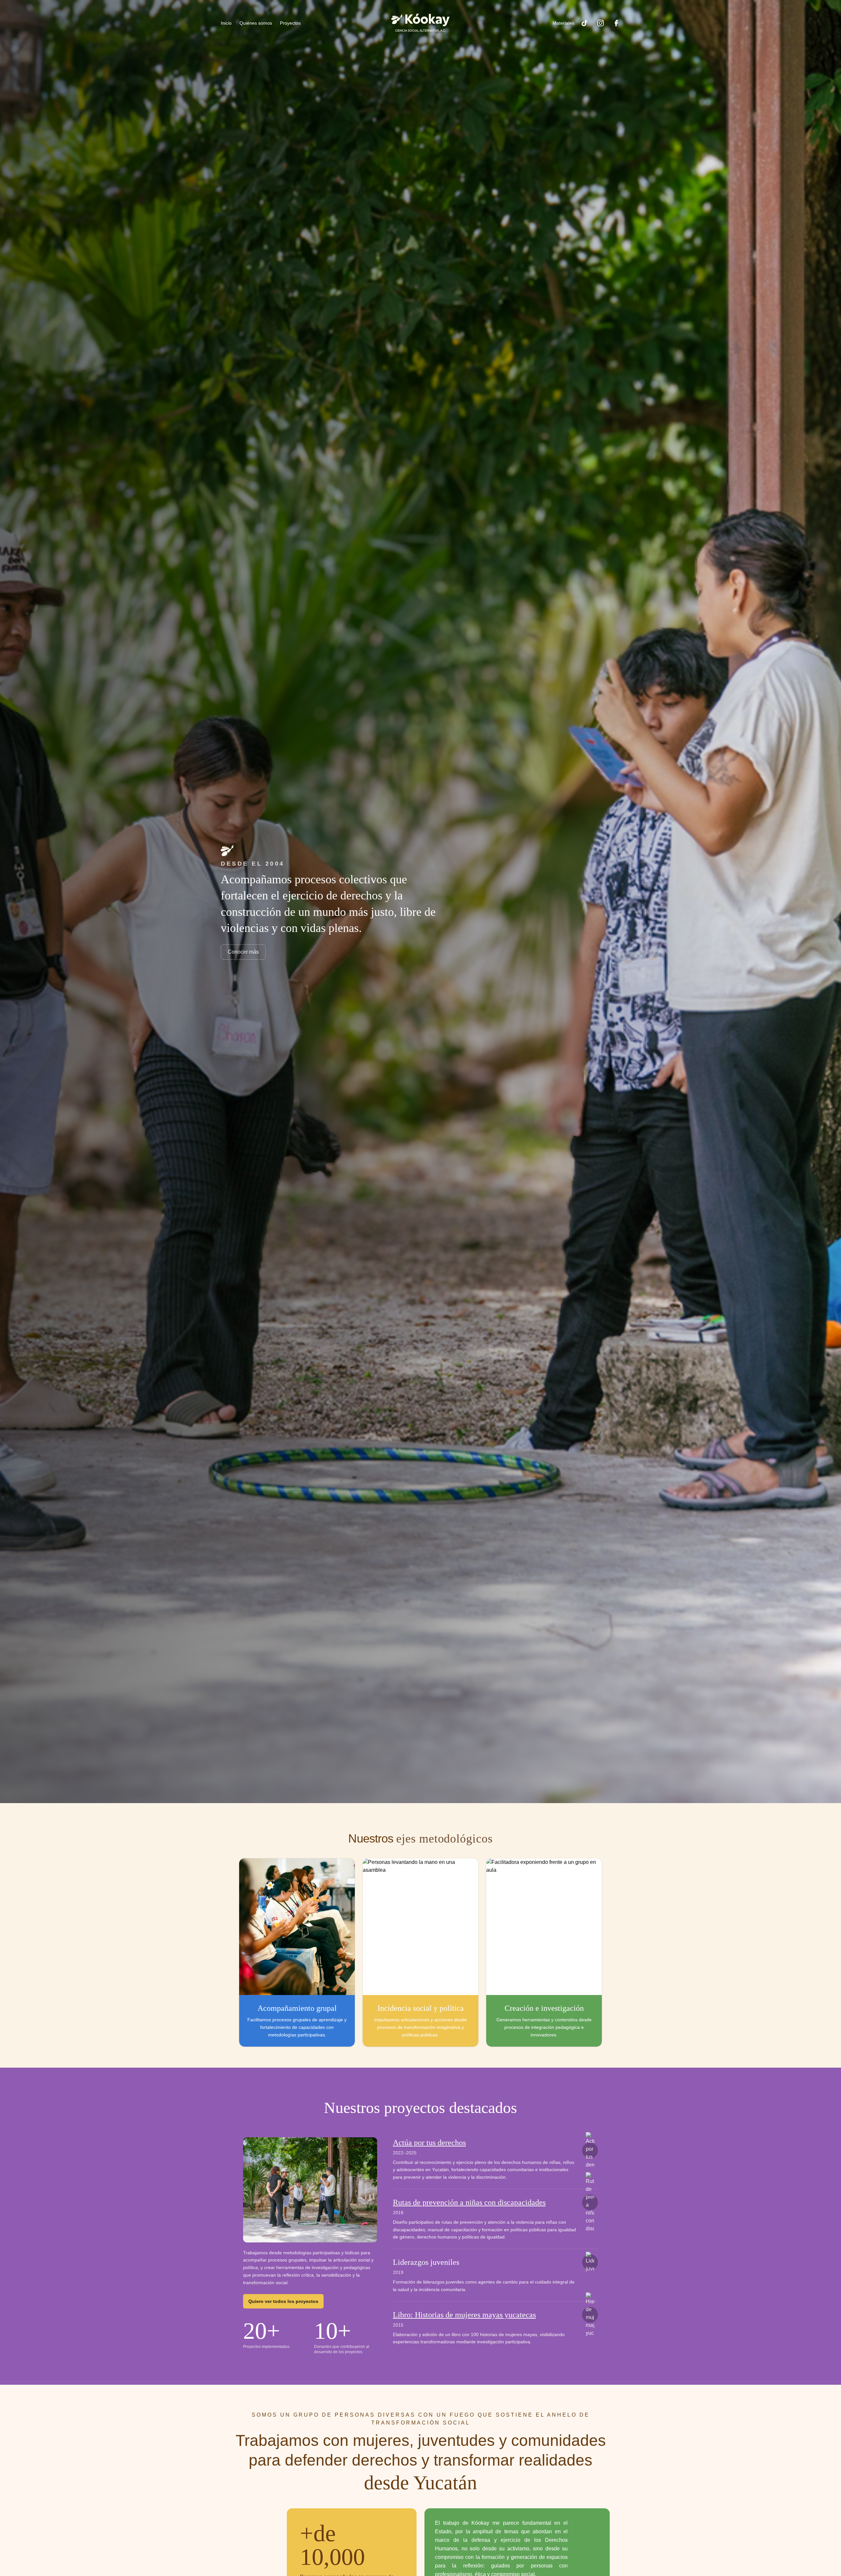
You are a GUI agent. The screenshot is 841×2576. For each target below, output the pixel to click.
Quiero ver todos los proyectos (283, 2301)
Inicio (226, 23)
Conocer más (243, 952)
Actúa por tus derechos (429, 2143)
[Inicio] (420, 23)
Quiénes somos (256, 23)
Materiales (563, 23)
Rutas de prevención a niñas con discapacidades (469, 2202)
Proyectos (290, 23)
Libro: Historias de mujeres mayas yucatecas (464, 2315)
